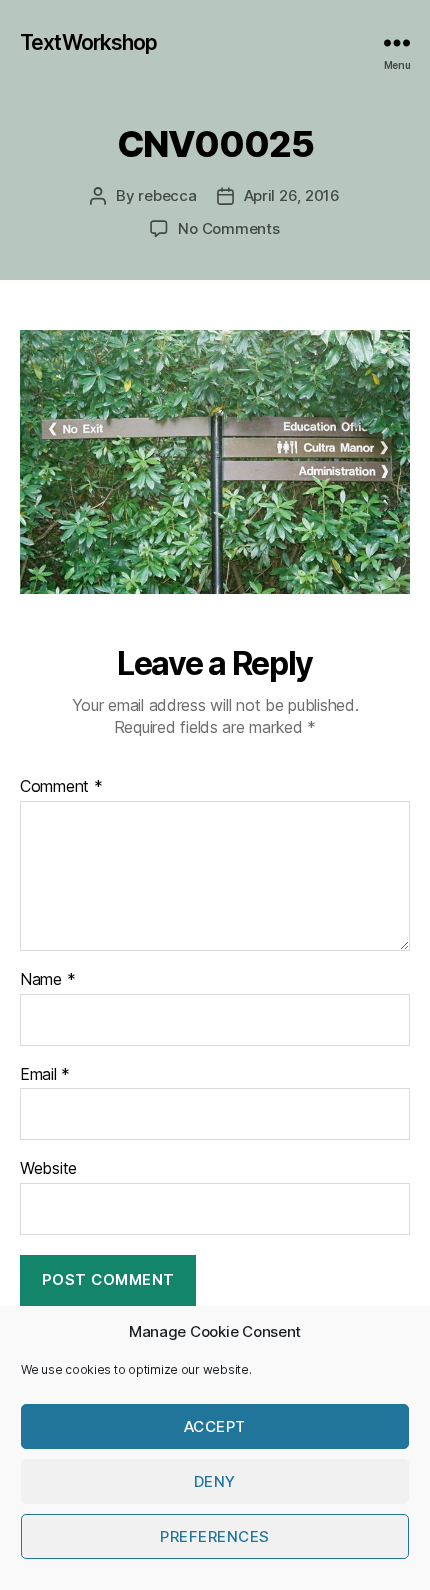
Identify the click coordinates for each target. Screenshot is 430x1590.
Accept (215, 1426)
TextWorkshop (89, 42)
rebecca (167, 195)
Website (48, 1169)
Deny (215, 1481)
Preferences (215, 1536)
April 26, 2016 (292, 195)
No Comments (228, 228)
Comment (61, 787)
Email (45, 1075)
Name (47, 980)
